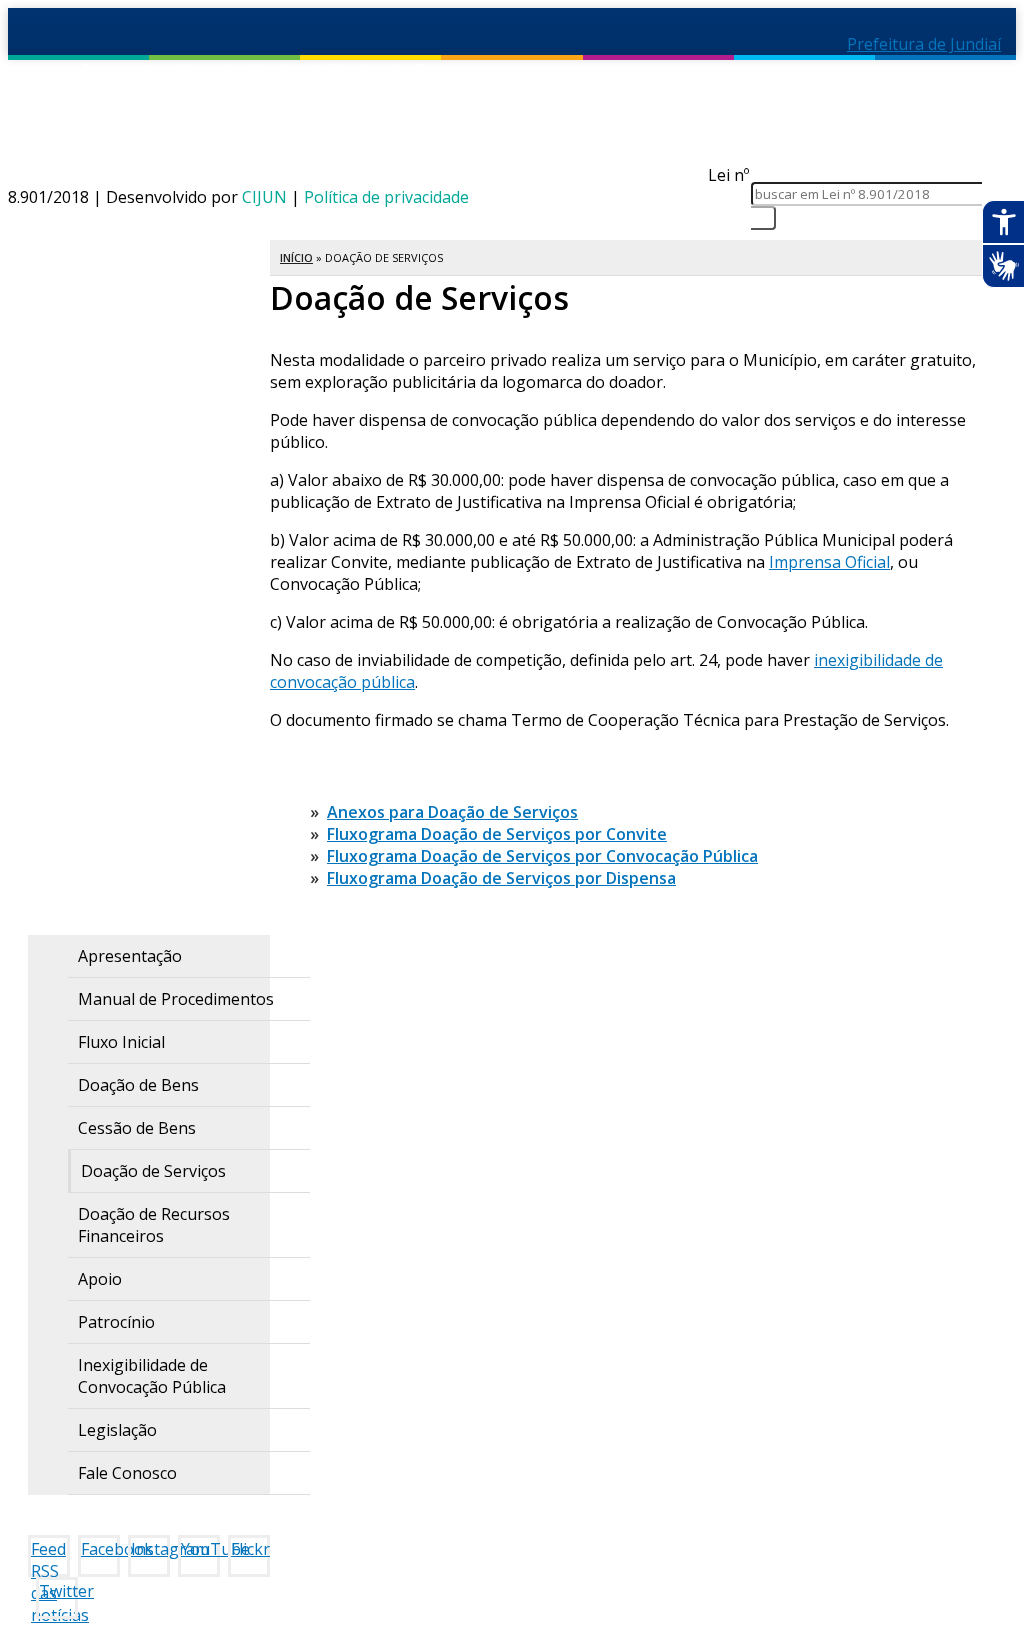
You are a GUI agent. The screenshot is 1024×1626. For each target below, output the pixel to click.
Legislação (117, 1430)
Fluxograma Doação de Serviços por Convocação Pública (542, 856)
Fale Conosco (127, 1473)
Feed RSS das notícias (50, 1557)
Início (296, 257)
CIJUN (264, 197)
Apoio (100, 1279)
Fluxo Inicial (121, 1042)
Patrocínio (116, 1322)
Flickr (250, 1549)
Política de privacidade (386, 197)
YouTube (200, 1549)
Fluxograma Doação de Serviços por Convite (497, 834)
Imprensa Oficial (829, 562)
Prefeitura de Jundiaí (924, 44)
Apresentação (130, 956)
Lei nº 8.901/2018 (329, 115)
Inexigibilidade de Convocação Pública (152, 1376)
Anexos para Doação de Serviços (452, 812)
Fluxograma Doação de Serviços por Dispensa (501, 878)
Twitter (58, 1591)
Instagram (150, 1549)
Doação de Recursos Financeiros (154, 1225)
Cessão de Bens (137, 1128)
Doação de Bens (138, 1085)
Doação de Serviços (153, 1171)
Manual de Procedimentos (176, 999)
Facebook (100, 1549)
